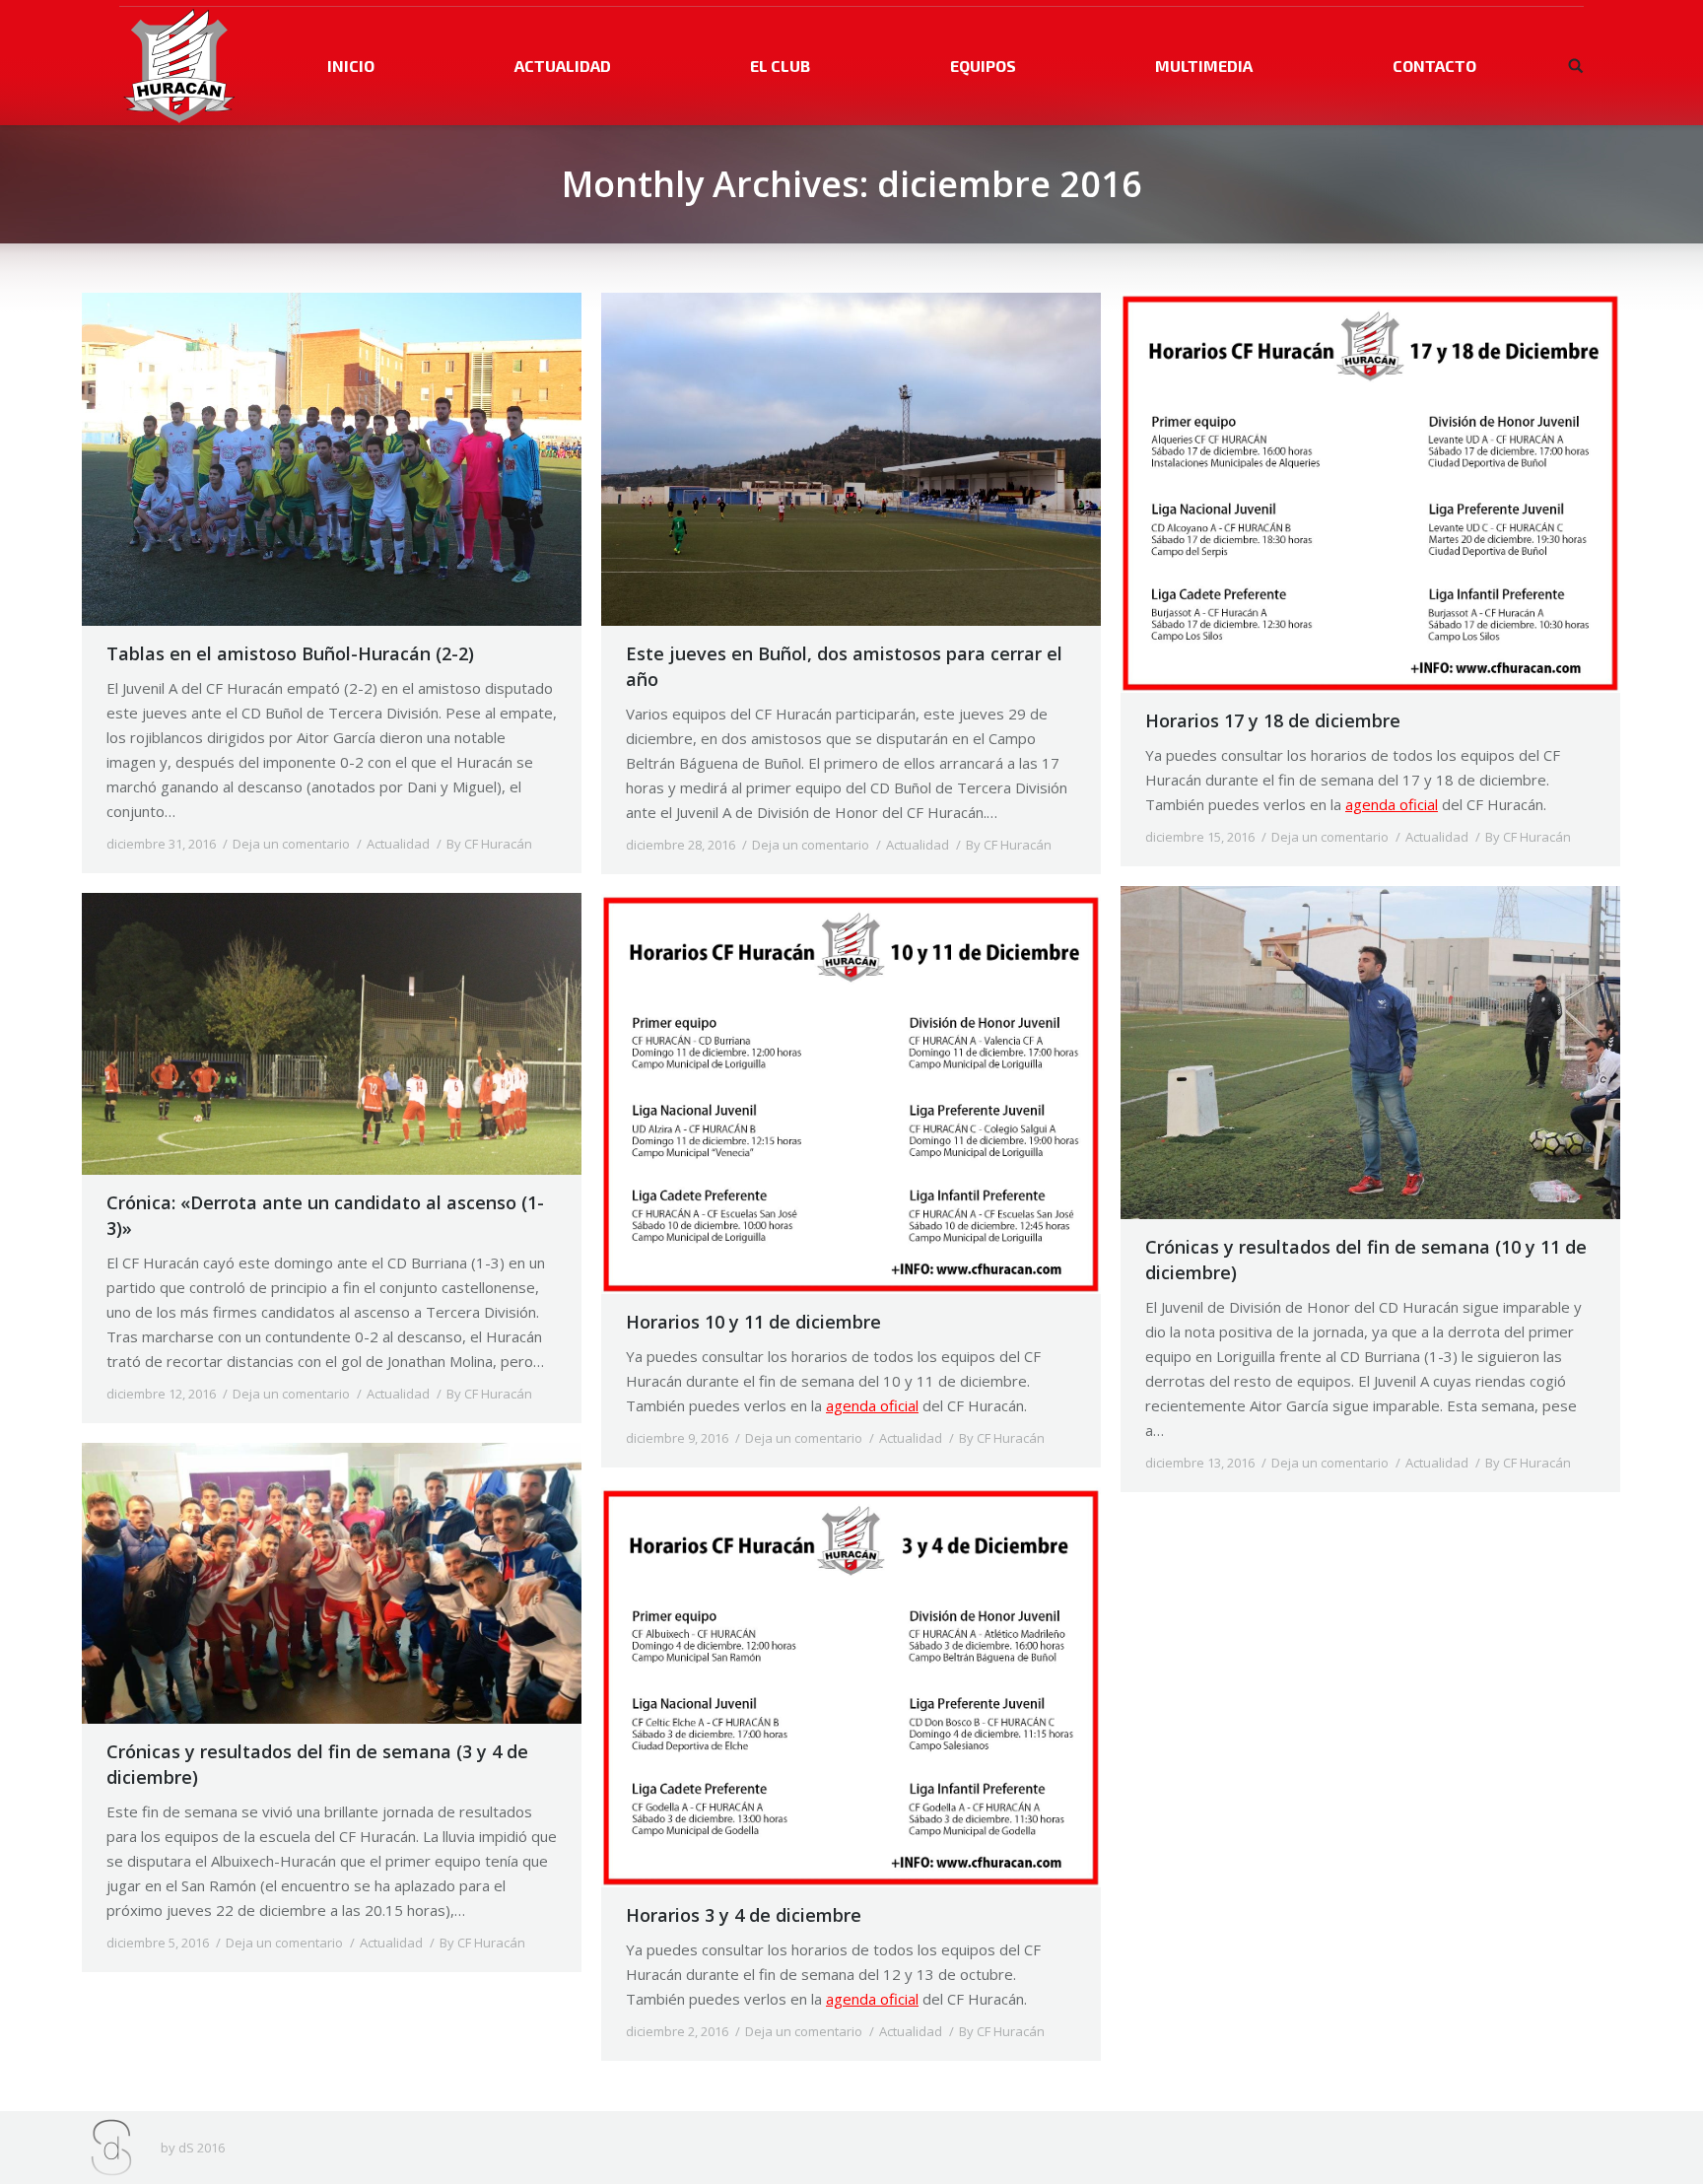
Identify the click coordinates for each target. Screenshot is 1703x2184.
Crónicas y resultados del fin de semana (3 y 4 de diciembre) (317, 1764)
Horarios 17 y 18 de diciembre (1273, 720)
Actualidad (398, 844)
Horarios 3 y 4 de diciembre (744, 1915)
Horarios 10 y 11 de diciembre (753, 1322)
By (489, 844)
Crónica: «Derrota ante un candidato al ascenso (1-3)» (325, 1215)
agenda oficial (1392, 804)
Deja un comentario (291, 844)
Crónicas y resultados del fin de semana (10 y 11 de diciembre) (1366, 1260)
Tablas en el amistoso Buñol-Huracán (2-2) (290, 653)
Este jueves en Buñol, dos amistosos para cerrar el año (844, 666)
